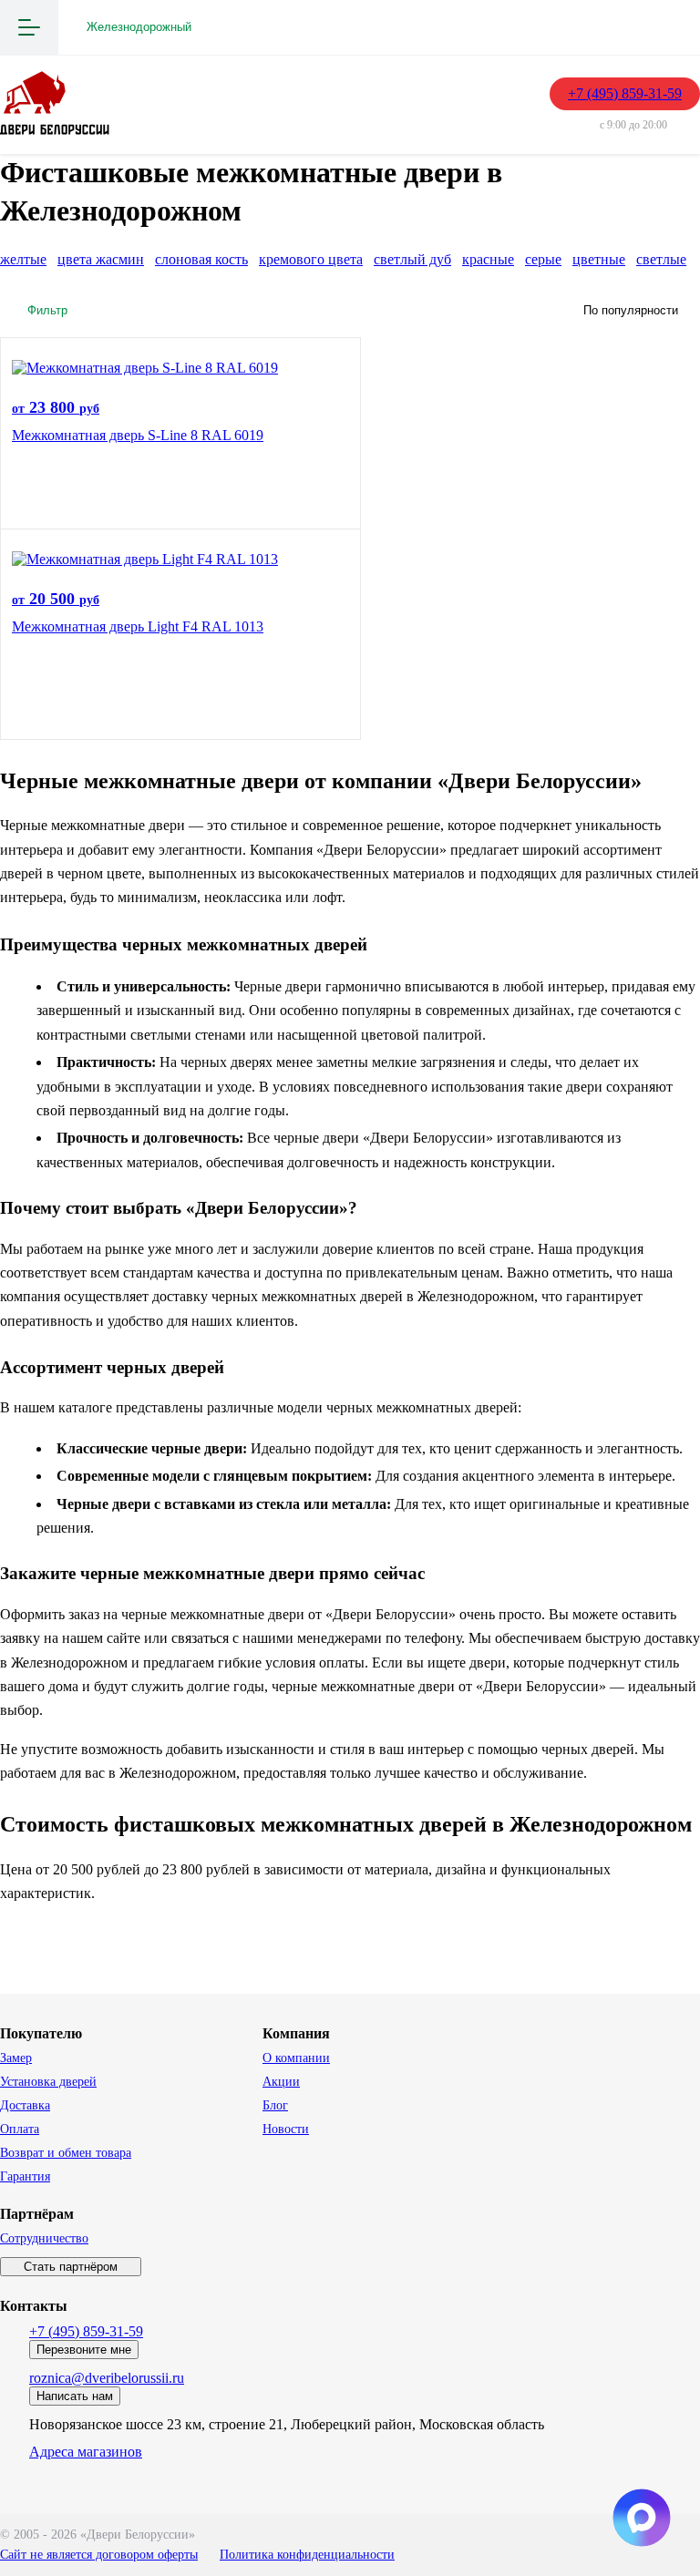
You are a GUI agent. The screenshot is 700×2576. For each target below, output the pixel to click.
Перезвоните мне (84, 2350)
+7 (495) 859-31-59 (625, 93)
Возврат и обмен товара (66, 2153)
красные (488, 259)
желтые (23, 259)
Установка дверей (48, 2082)
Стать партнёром (71, 2267)
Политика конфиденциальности (307, 2555)
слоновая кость (201, 259)
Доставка (25, 2105)
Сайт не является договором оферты (99, 2555)
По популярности (631, 310)
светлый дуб (412, 259)
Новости (286, 2129)
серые (543, 259)
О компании (296, 2058)
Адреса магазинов (86, 2452)
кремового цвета (311, 259)
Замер (16, 2058)
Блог (275, 2105)
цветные (599, 259)
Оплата (20, 2129)
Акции (281, 2082)
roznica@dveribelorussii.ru (107, 2378)
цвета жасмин (101, 259)
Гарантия (25, 2176)
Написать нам (75, 2396)
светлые (661, 259)
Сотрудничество (44, 2238)
